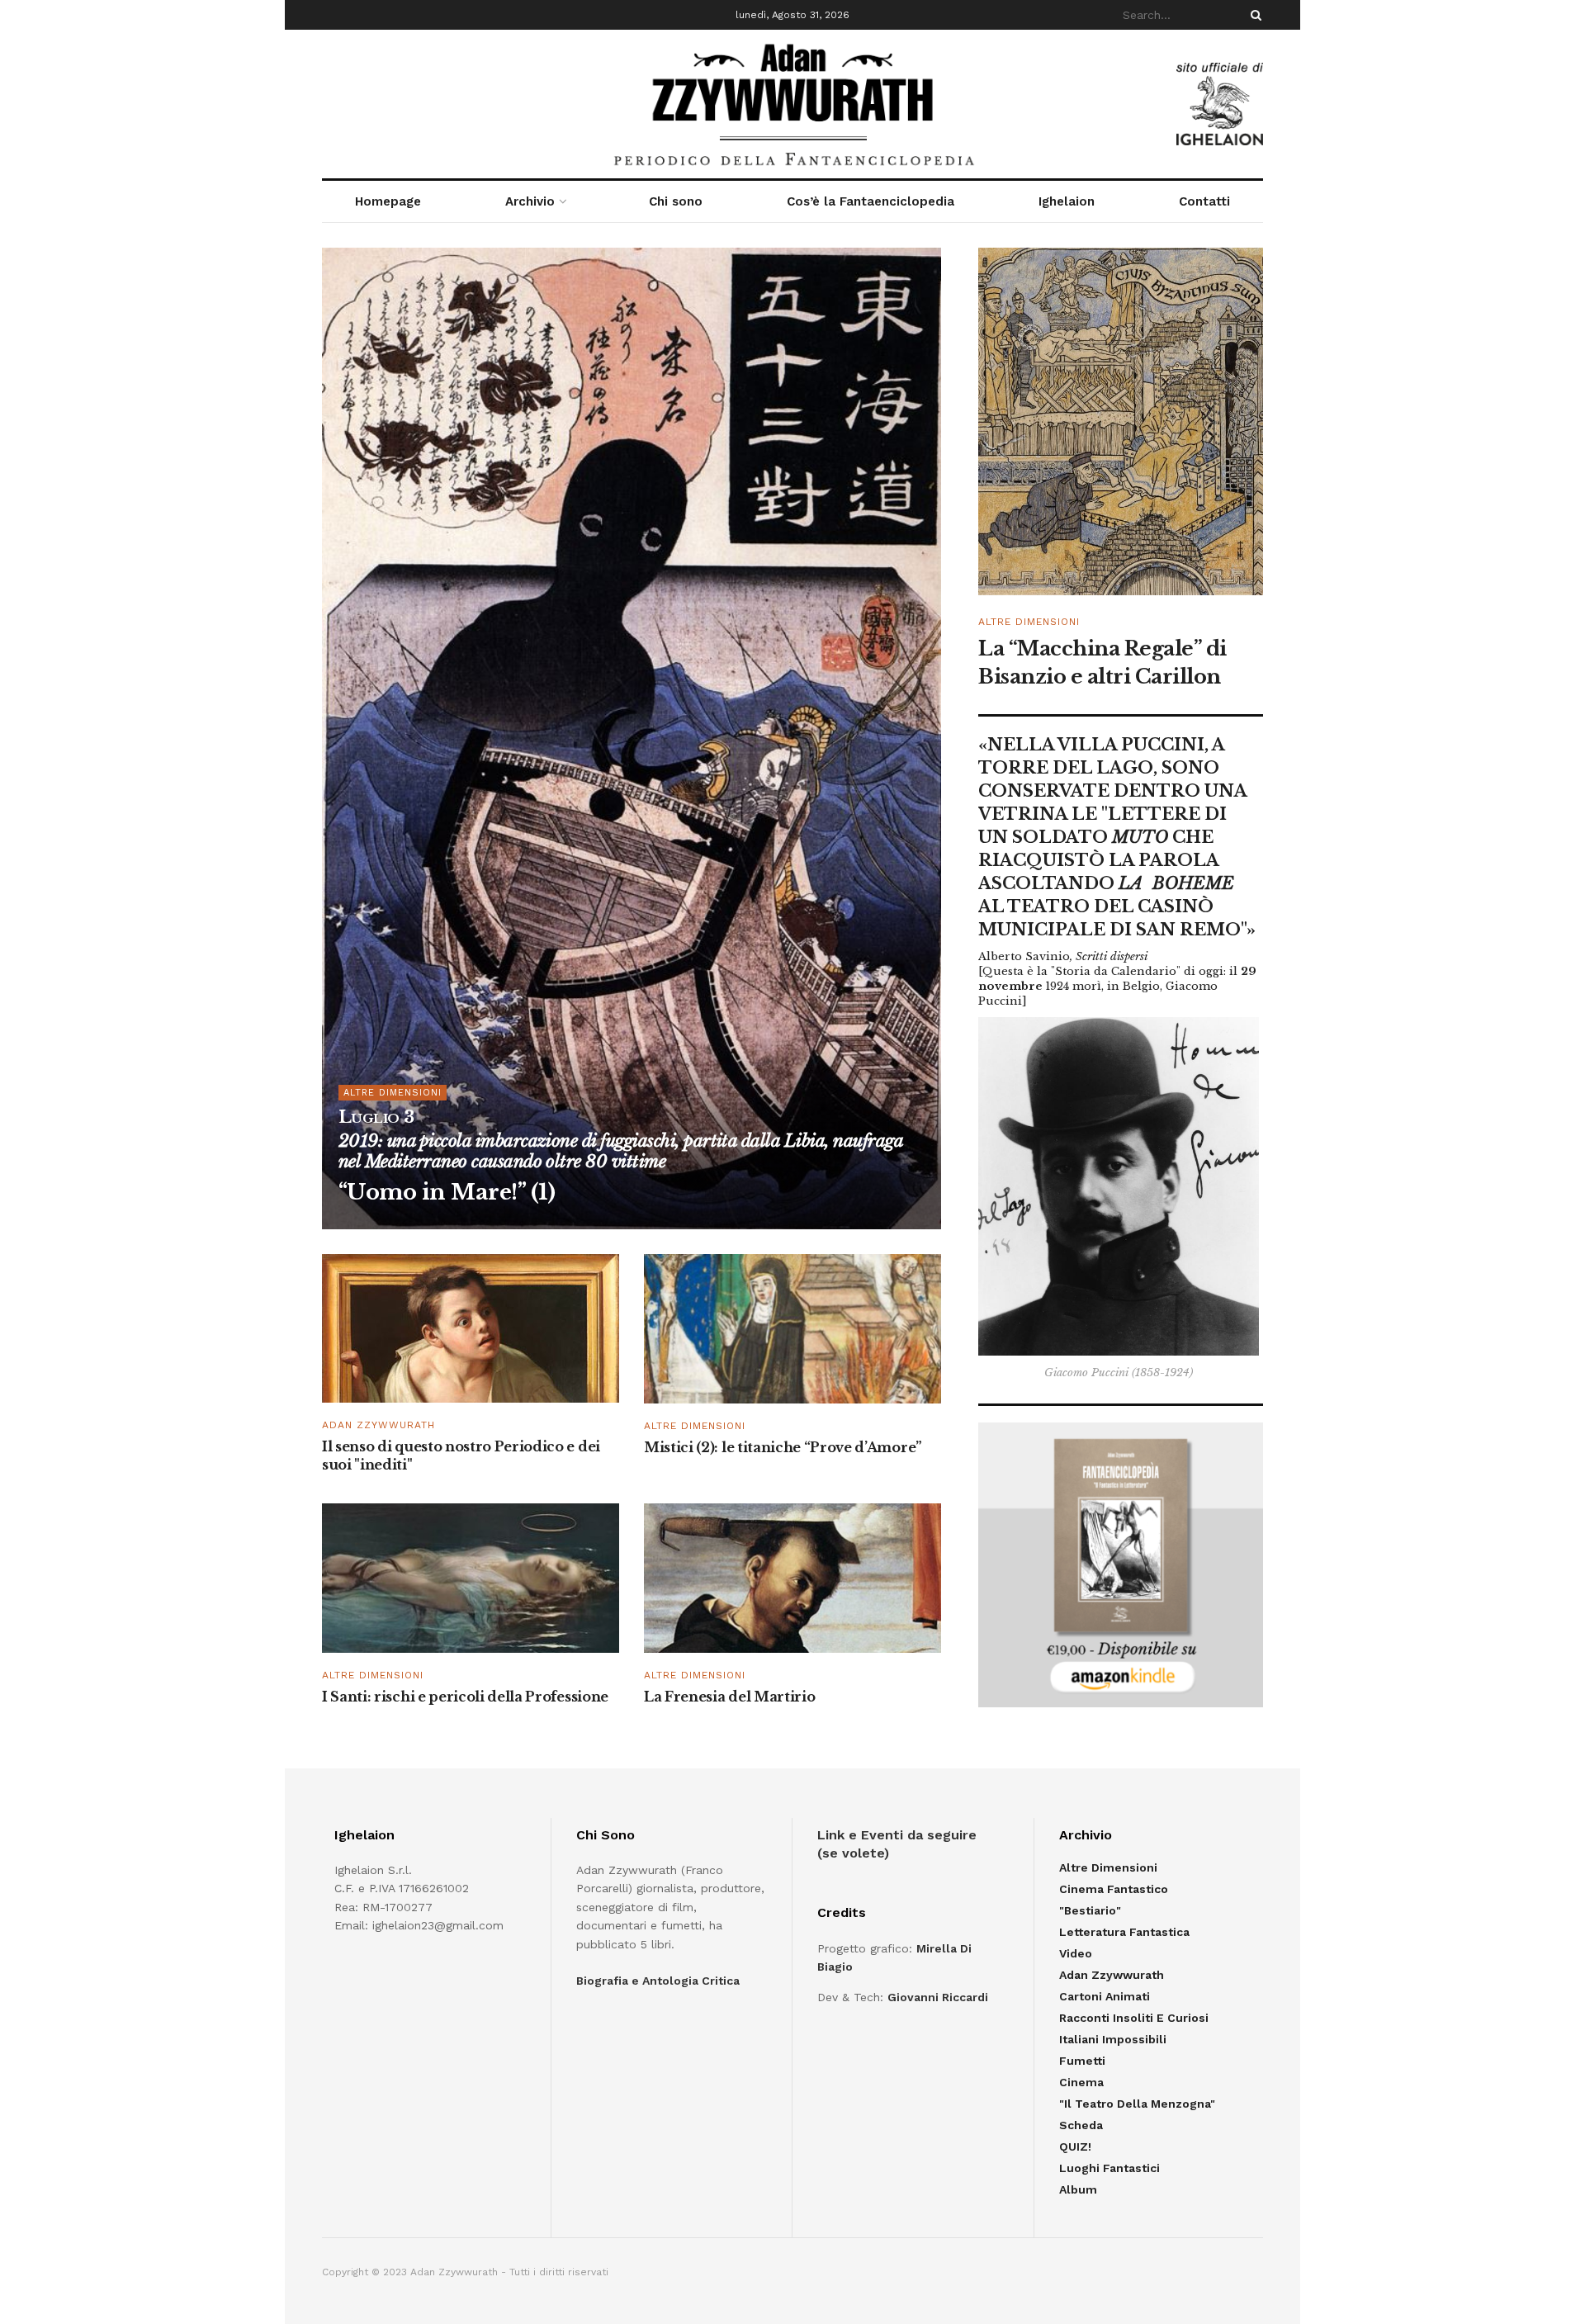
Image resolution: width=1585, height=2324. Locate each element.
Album (1078, 2189)
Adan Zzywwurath (379, 1425)
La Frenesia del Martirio (729, 1697)
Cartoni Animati (1105, 1996)
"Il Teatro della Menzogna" (1137, 2104)
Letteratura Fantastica (1124, 1932)
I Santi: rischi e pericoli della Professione (465, 1697)
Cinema (1081, 2082)
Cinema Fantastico (1114, 1889)
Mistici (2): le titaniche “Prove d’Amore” (783, 1447)
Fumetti (1082, 2061)
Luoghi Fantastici (1109, 2168)
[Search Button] (1253, 15)
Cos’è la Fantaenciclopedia (871, 201)
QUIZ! (1075, 2147)
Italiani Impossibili (1113, 2039)
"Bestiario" (1090, 1910)
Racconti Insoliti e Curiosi (1134, 2018)
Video (1076, 1953)
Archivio (530, 201)
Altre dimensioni (695, 1426)
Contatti (1204, 201)
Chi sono (676, 201)
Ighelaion (1067, 201)
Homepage (388, 201)
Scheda (1081, 2125)
